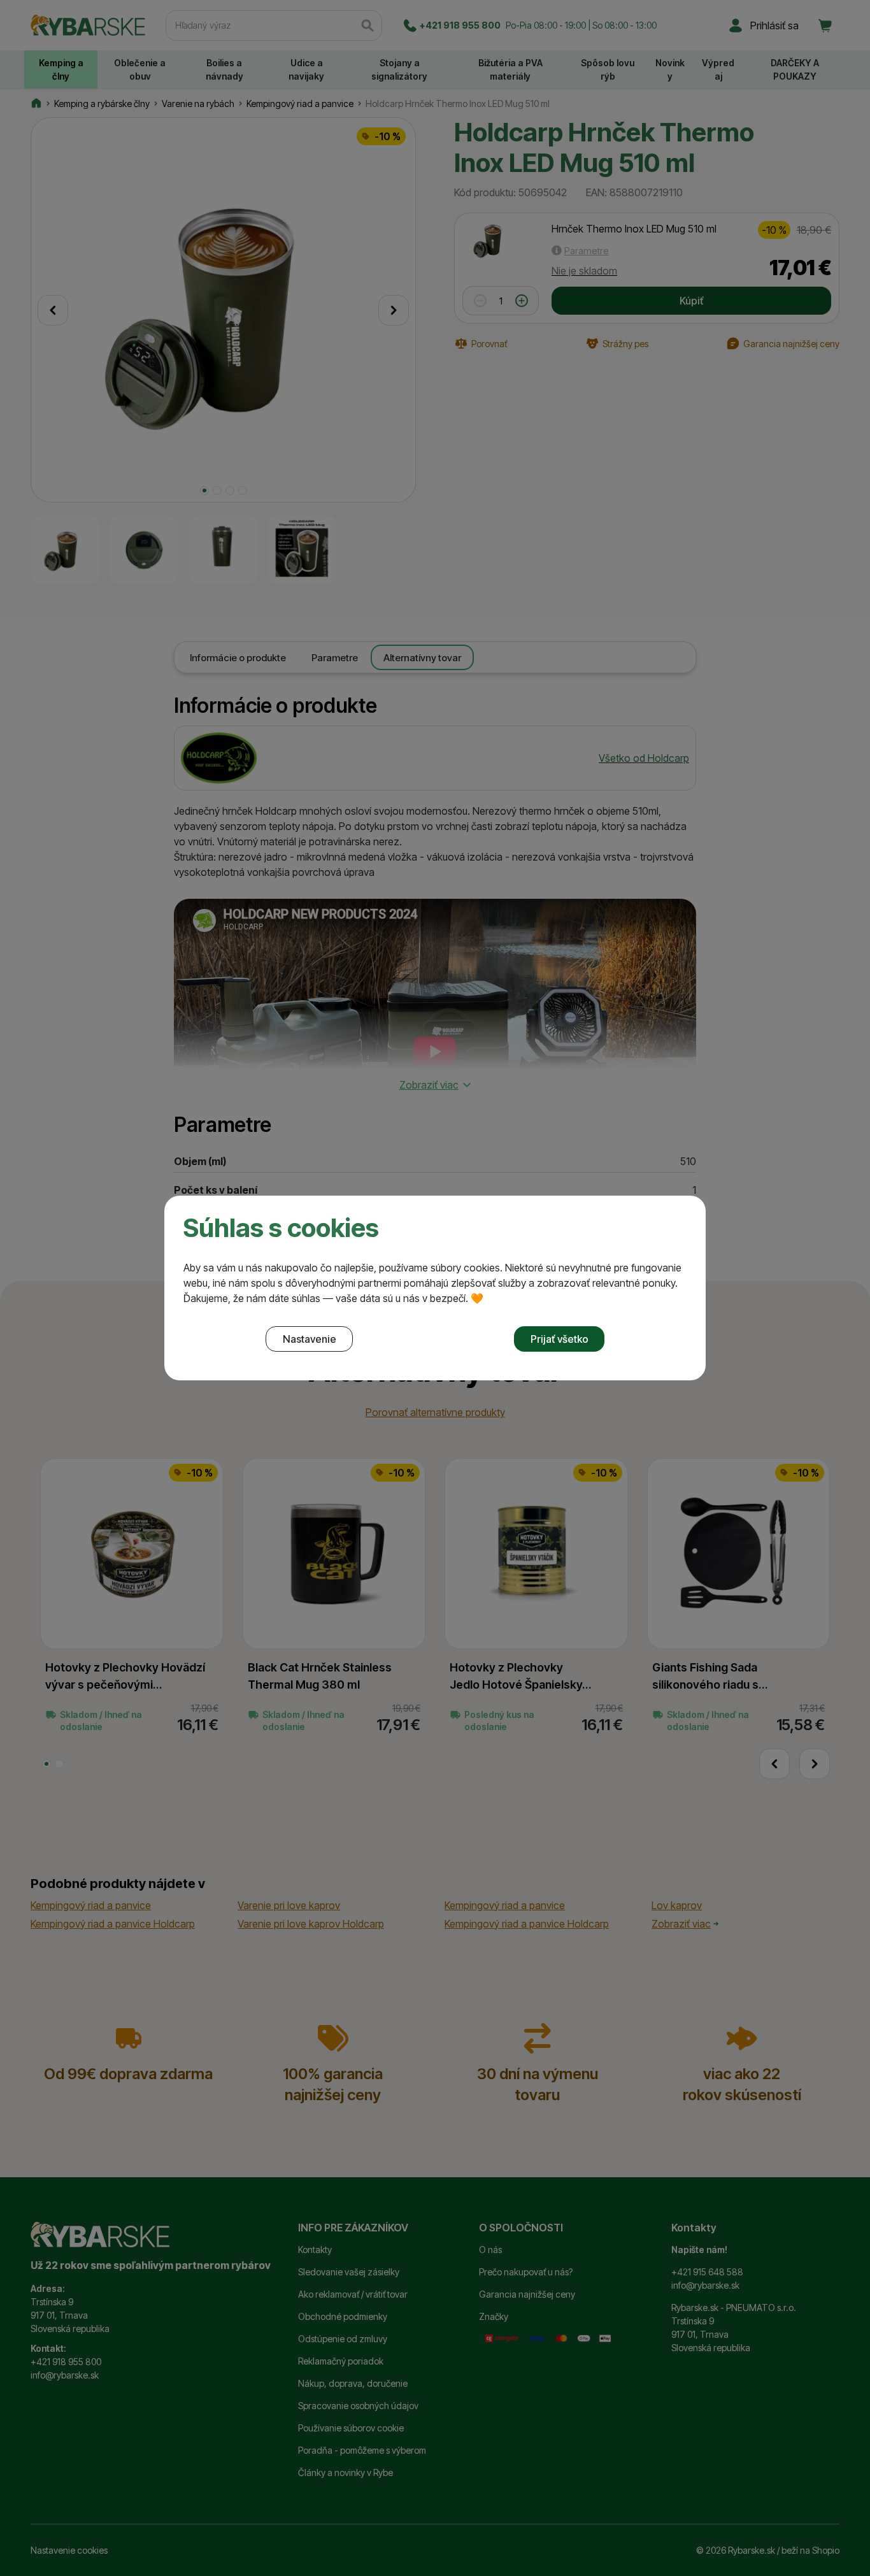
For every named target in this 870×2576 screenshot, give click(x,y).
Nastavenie (310, 1339)
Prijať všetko (560, 1339)
